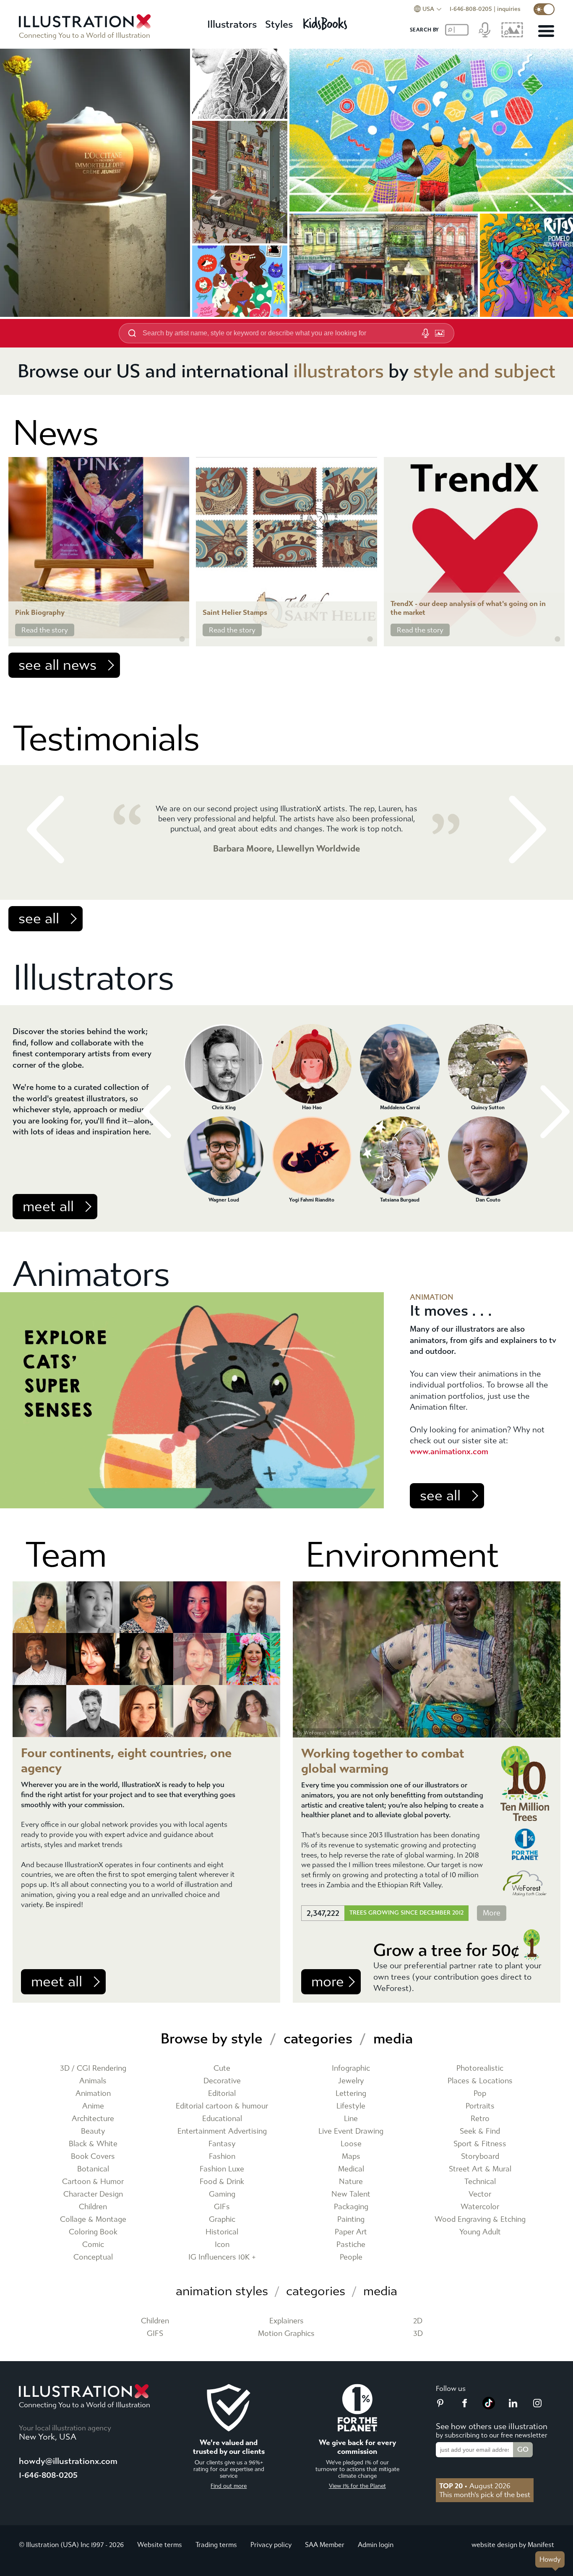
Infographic (351, 2068)
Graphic (222, 2219)
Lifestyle (351, 2106)
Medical (351, 2169)
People (351, 2257)
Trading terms (216, 2545)
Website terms (160, 2545)
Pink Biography (40, 613)
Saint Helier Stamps (235, 613)
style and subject (484, 371)
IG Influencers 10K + (222, 2257)
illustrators (339, 371)
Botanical (93, 2169)
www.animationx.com (449, 1451)
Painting (351, 2219)
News (55, 433)
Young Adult (480, 2232)
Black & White (93, 2144)
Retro (480, 2119)
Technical (480, 2182)
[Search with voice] (425, 333)
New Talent (351, 2194)
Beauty (93, 2131)
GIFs (222, 2207)
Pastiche (351, 2245)
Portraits (480, 2106)
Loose (351, 2144)
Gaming (222, 2194)
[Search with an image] (440, 333)
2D (418, 2321)
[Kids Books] (326, 21)
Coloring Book (93, 2232)
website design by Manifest (513, 2545)
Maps (351, 2157)
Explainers (286, 2321)
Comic (93, 2245)
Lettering (351, 2094)
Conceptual (93, 2257)
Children (93, 2207)
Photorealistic (480, 2068)
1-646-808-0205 (471, 9)
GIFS (155, 2334)
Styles (279, 24)
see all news (57, 665)
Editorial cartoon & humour (222, 2106)
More (492, 1913)
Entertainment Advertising (222, 2131)
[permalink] (182, 639)
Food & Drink (222, 2182)
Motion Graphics (286, 2334)
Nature (351, 2182)
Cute (222, 2068)
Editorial (222, 2094)
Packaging (351, 2207)
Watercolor (480, 2207)
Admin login (376, 2545)
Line (351, 2119)
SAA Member (325, 2545)
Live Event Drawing (351, 2131)
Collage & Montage (93, 2219)
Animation (93, 2094)
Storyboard (480, 2157)
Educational (222, 2119)
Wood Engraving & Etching (480, 2219)
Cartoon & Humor (93, 2182)
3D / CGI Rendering (93, 2068)
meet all (48, 1207)
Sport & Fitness (480, 2144)
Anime (93, 2106)
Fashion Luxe (222, 2169)
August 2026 (475, 2486)
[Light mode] (544, 9)
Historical (222, 2232)
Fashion (222, 2157)
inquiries (509, 9)
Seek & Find (480, 2131)
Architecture (93, 2119)
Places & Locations (480, 2081)
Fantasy (222, 2144)
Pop (480, 2094)
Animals (93, 2081)
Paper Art (351, 2232)
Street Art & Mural (480, 2169)
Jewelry (351, 2081)
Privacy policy (271, 2545)
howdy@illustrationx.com (68, 2461)
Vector (480, 2194)
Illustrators (232, 24)
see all (39, 919)
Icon (222, 2245)
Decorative (222, 2081)
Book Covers (93, 2157)
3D (418, 2334)
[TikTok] (489, 2407)
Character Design (93, 2194)
